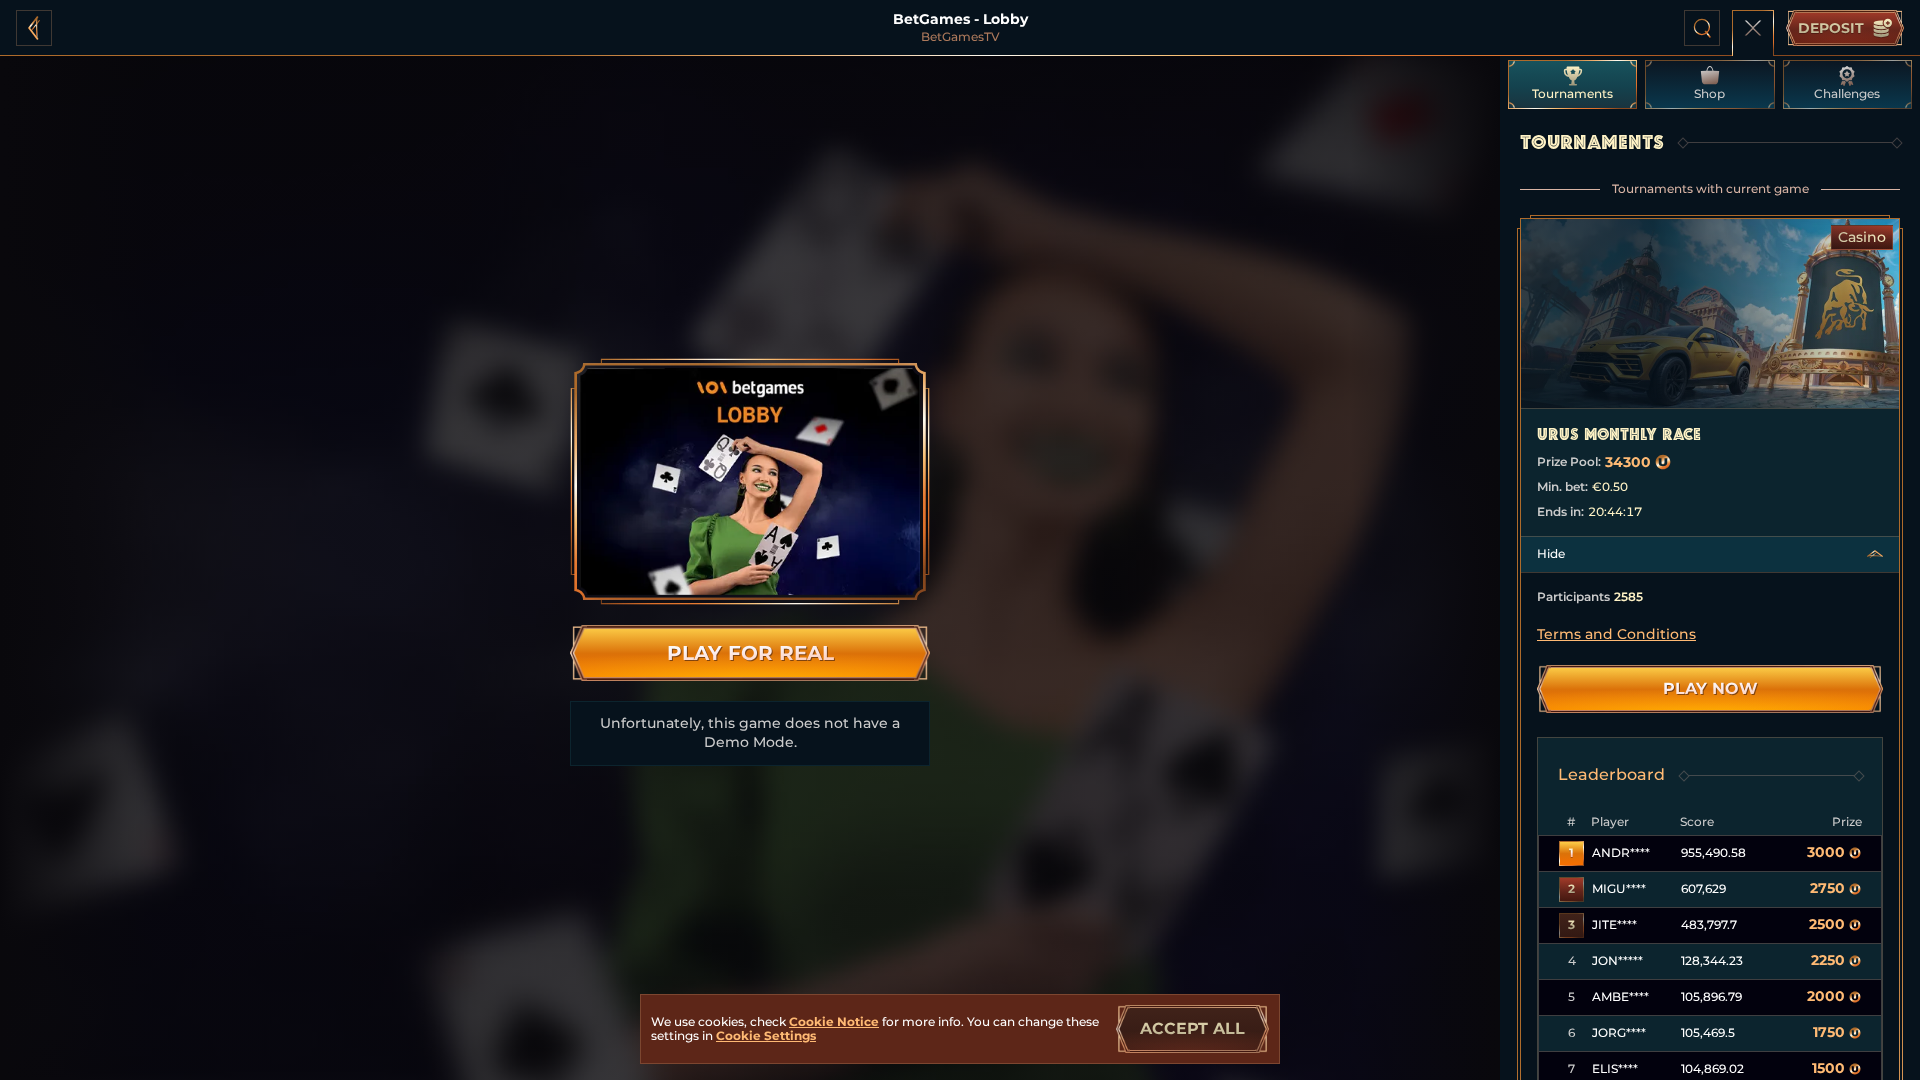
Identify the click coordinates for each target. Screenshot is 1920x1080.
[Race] (1753, 28)
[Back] (34, 28)
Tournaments (1572, 93)
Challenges (1847, 93)
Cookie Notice (834, 1021)
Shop (1709, 93)
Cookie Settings (766, 1036)
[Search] (1702, 28)
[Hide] (1875, 554)
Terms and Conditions (1616, 634)
